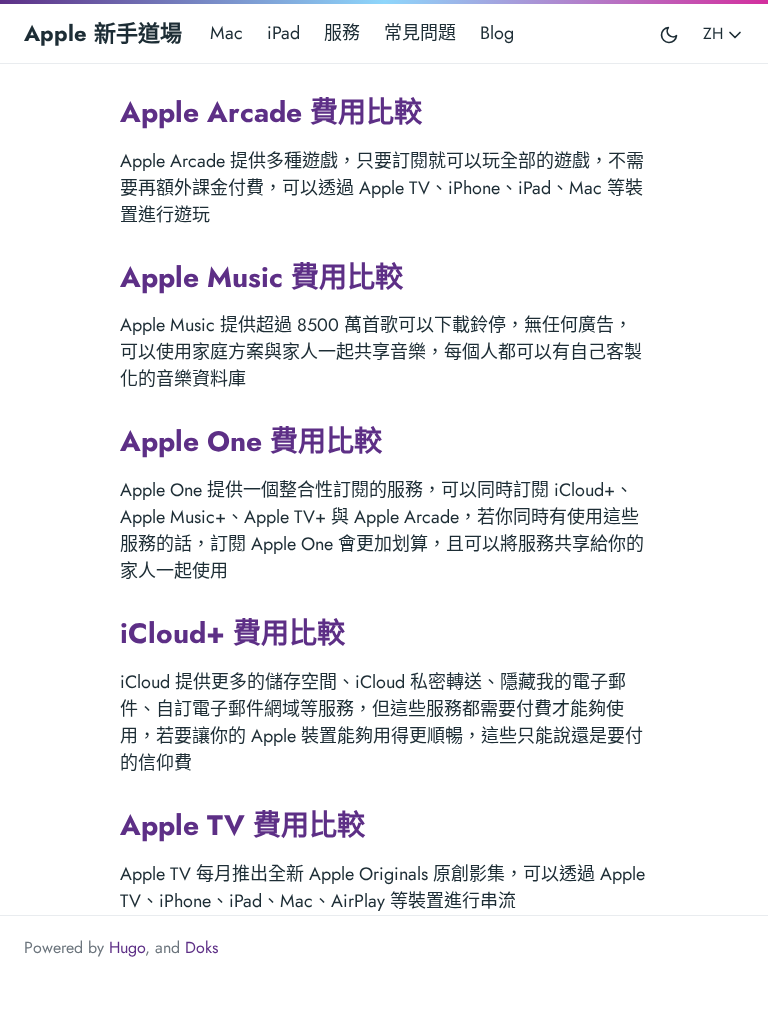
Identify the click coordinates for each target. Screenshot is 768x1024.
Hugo (127, 947)
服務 (342, 33)
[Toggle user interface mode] (669, 33)
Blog (497, 33)
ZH (715, 33)
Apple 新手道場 (103, 33)
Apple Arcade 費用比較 (271, 112)
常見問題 (420, 33)
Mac (226, 33)
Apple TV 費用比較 (242, 825)
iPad (283, 33)
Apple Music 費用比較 (261, 277)
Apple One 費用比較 (251, 441)
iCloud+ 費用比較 (232, 633)
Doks (201, 947)
